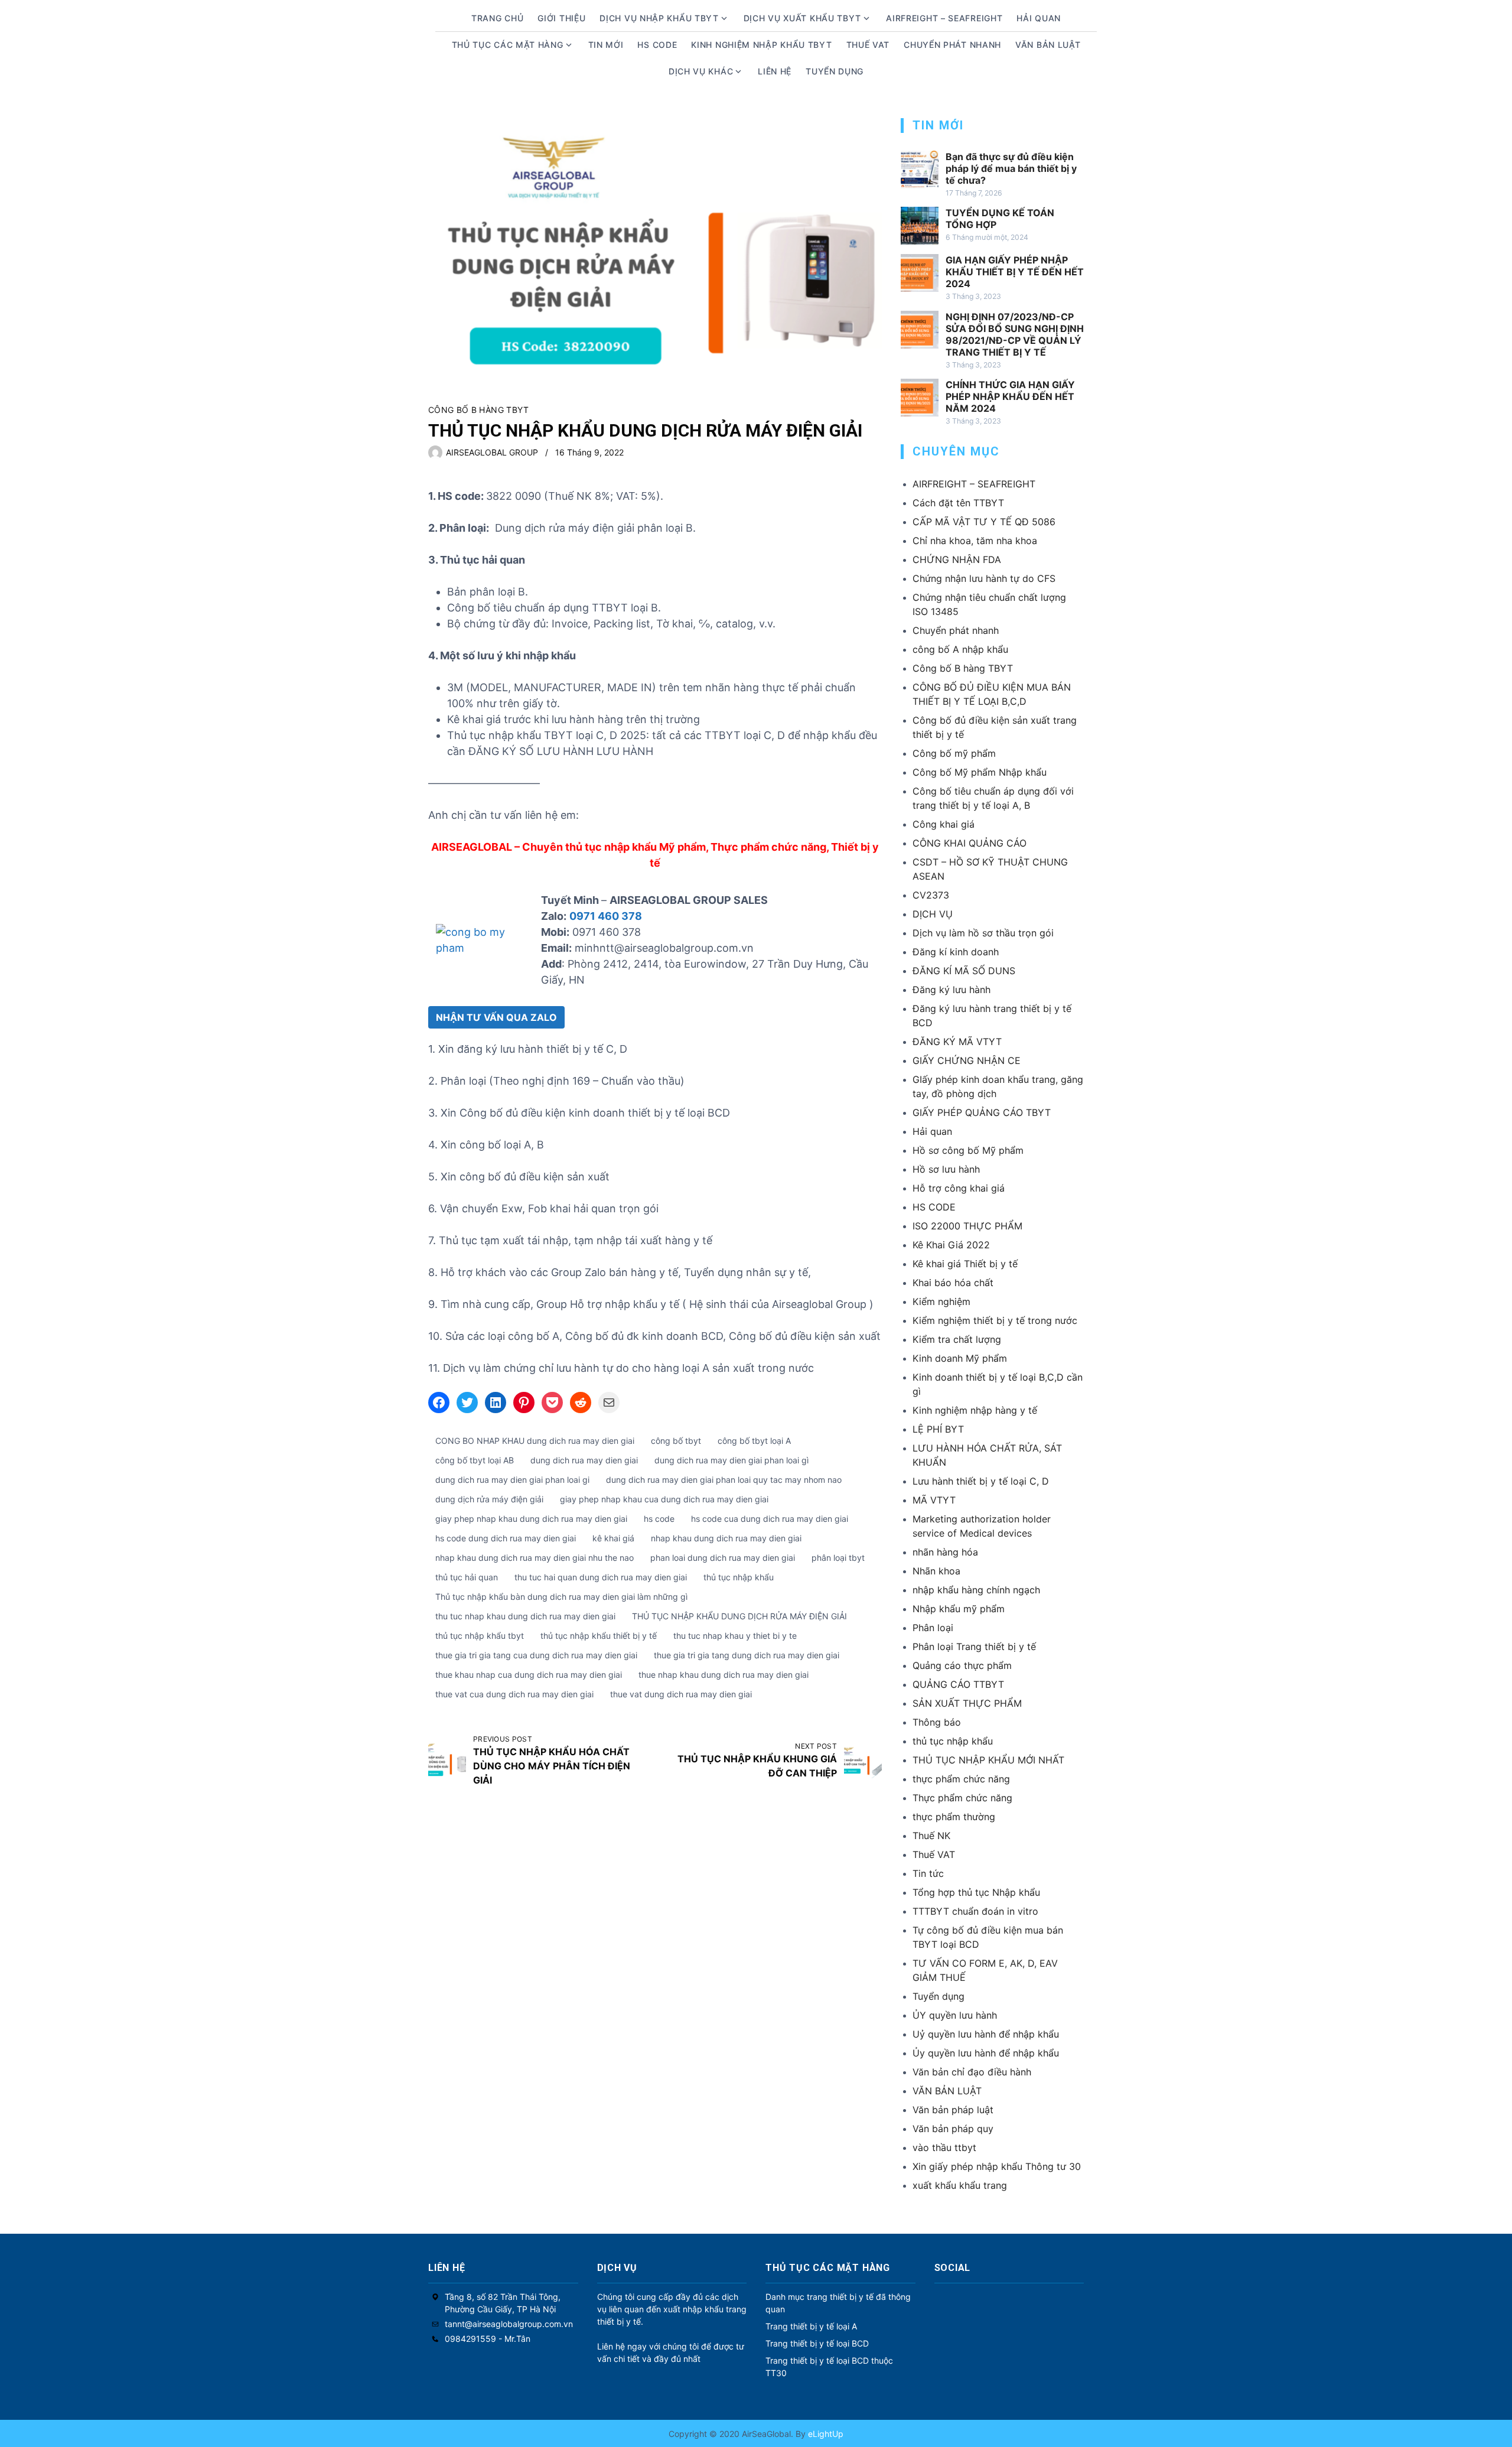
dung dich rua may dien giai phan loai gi (512, 1480)
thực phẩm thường (954, 1817)
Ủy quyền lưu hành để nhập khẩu (986, 2053)
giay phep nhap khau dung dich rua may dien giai (531, 1519)
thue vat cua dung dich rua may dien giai (514, 1694)
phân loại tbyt (838, 1558)
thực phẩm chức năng (961, 1779)
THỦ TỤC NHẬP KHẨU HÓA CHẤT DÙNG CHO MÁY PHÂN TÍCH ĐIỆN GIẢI (552, 1766)
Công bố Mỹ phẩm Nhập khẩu (980, 772)
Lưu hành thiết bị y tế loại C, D (981, 1481)
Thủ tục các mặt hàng (508, 45)
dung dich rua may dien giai (584, 1460)
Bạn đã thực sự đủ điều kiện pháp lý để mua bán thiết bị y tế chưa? (1011, 168)
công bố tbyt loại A (754, 1441)
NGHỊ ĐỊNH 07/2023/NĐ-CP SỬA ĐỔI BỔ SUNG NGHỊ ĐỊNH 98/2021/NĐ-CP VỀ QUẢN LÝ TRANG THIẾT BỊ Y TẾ (1015, 334)
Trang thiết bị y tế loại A (811, 2326)
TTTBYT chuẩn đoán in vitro (975, 1911)
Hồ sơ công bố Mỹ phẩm (968, 1150)
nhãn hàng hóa (945, 1552)
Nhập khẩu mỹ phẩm (959, 1609)
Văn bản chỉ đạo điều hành (972, 2072)
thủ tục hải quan (467, 1577)
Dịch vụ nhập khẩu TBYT (659, 18)
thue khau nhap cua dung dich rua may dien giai (529, 1675)
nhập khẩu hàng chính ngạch (976, 1590)
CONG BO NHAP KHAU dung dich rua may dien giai (535, 1441)
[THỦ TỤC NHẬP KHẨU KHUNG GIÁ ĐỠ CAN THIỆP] (863, 1761)
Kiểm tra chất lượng (957, 1339)
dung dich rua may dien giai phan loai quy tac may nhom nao (724, 1480)
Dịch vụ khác (701, 71)
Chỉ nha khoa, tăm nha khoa (975, 541)
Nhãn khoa (936, 1571)
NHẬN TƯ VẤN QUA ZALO (496, 1017)
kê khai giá (613, 1538)
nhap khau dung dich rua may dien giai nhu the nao (535, 1558)
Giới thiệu (561, 18)
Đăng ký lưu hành (951, 990)
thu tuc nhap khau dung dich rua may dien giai (525, 1616)
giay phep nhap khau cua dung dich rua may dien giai (664, 1499)
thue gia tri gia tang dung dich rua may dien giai (747, 1655)
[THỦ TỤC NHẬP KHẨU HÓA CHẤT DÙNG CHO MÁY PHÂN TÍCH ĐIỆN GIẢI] (447, 1761)
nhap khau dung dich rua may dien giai (726, 1538)
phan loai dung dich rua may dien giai (723, 1558)
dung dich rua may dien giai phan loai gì (731, 1460)
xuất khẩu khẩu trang (960, 2185)
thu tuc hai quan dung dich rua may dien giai (601, 1577)
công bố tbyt (676, 1441)
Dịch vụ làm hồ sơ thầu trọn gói (983, 933)
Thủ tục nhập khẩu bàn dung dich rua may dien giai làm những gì (561, 1597)
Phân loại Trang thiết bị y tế (974, 1646)
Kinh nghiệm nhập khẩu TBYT (761, 45)
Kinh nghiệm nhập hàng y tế (975, 1410)
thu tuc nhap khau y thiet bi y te (735, 1636)
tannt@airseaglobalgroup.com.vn (509, 2324)
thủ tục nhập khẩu (739, 1577)
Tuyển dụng (835, 71)
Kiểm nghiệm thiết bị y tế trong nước (995, 1320)
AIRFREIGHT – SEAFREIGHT (944, 18)
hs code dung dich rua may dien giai (506, 1538)
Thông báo (937, 1722)
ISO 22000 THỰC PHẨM (967, 1226)
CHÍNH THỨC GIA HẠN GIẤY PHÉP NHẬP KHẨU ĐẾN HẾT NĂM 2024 (1010, 396)
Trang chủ (497, 18)
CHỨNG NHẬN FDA (957, 559)
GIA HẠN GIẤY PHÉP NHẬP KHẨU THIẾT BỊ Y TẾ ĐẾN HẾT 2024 (1015, 272)
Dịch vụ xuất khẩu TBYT (802, 18)
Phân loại (933, 1628)
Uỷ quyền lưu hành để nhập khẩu (986, 2034)
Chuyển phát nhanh (952, 45)
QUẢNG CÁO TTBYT (958, 1684)
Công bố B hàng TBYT (479, 410)
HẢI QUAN (1039, 18)
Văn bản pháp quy (953, 2129)
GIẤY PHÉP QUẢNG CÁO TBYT (982, 1112)
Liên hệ (775, 71)
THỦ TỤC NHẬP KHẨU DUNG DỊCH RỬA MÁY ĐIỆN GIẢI (739, 1616)
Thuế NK (931, 1836)
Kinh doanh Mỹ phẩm (960, 1358)
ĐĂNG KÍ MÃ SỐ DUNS (964, 971)
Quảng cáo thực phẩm (962, 1665)
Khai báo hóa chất (953, 1283)
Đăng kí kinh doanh (956, 952)
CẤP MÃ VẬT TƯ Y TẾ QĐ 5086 (984, 522)
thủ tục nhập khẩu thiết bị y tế (599, 1636)
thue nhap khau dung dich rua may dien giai (724, 1675)
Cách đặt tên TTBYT (958, 503)
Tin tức (928, 1873)
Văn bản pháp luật (953, 2110)
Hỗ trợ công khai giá (959, 1188)
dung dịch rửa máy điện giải (489, 1499)
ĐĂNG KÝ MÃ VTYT (957, 1042)
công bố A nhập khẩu (960, 649)
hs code (659, 1519)
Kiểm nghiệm (941, 1301)
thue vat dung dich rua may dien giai (681, 1694)
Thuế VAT (868, 45)
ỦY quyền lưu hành (955, 2015)
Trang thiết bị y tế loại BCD (817, 2343)
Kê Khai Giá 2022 (951, 1245)
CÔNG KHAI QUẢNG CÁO (970, 843)
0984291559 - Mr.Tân (488, 2339)
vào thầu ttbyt (944, 2147)
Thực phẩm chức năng (962, 1798)
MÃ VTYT (934, 1500)
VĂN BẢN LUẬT (947, 2091)
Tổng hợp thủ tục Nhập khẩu (976, 1892)
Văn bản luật (1048, 45)
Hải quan (932, 1131)
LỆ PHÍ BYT (938, 1429)
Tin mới (606, 45)
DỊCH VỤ (933, 914)
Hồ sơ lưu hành (946, 1169)
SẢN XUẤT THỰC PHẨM (967, 1703)
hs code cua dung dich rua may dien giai (770, 1519)
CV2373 (931, 895)
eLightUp (825, 2434)
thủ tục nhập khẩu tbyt (480, 1636)
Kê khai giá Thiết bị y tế (965, 1264)
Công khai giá (944, 824)
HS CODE (657, 45)
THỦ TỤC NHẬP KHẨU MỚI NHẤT (988, 1760)
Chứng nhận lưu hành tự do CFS (984, 578)
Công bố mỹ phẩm (954, 753)
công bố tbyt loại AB (475, 1460)
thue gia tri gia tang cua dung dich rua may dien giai (536, 1655)
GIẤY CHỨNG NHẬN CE (967, 1060)
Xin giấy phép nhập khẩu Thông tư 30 (997, 2166)
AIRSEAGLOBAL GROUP (492, 452)
